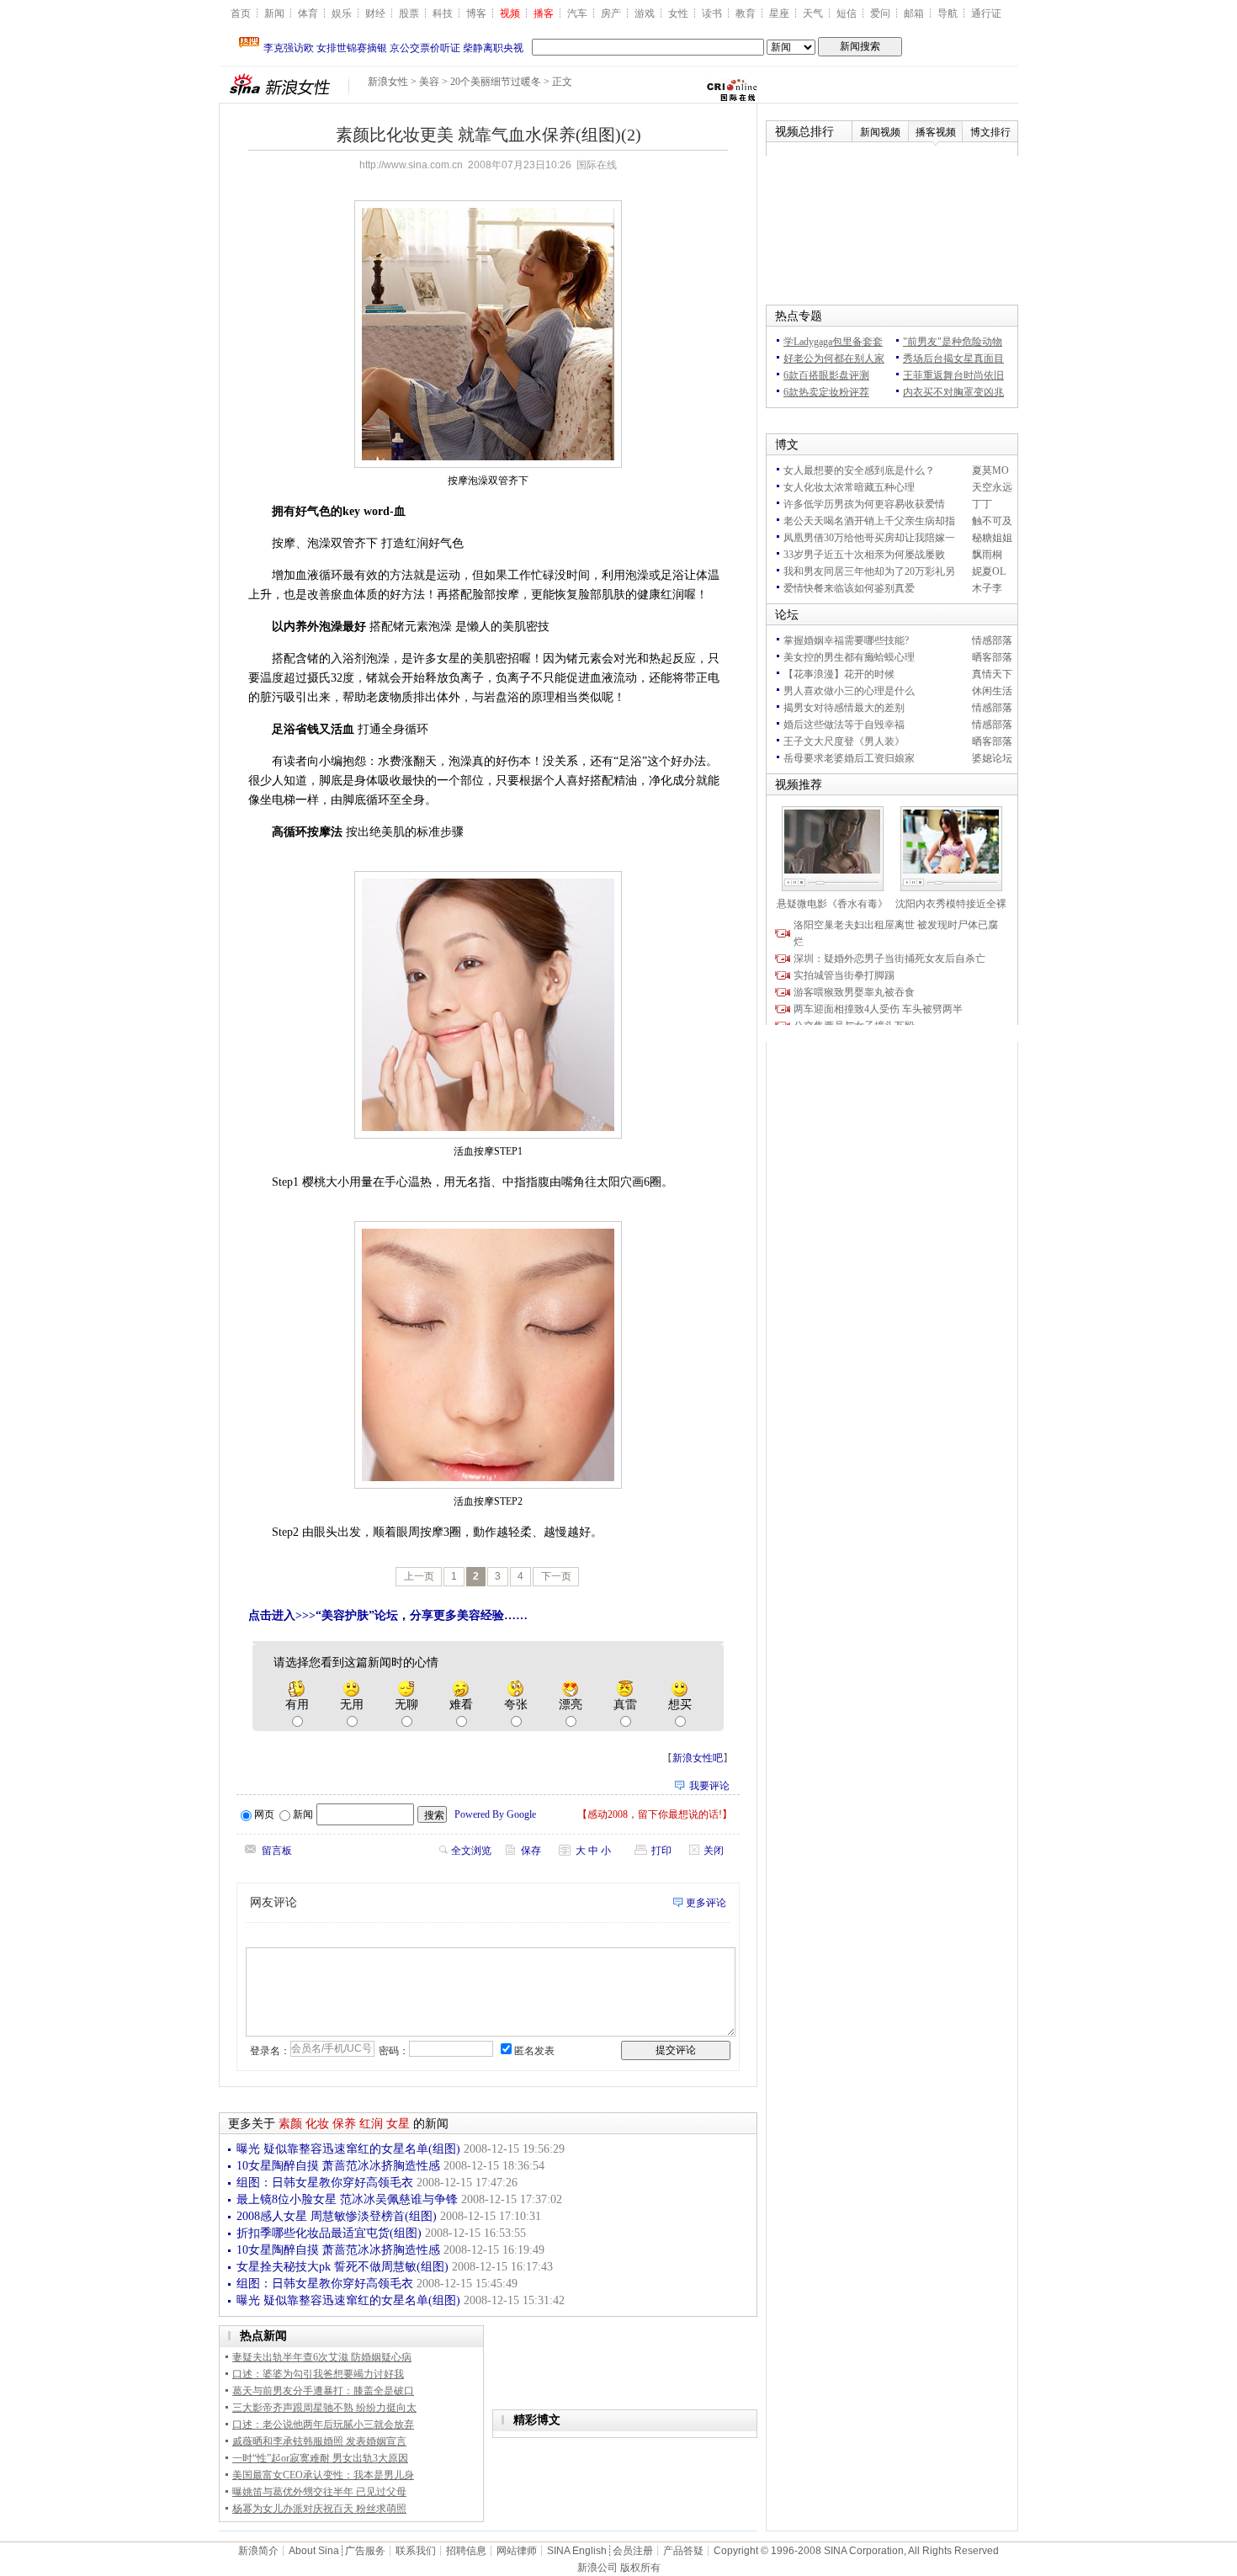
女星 (398, 2124)
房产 (611, 13)
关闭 (714, 1851)
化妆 (317, 2124)
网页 (264, 1814)
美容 (429, 82)
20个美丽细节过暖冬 (496, 82)
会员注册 (633, 2551)
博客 (476, 13)
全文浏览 (471, 1851)
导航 (948, 13)
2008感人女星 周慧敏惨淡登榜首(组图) (338, 2216)
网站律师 (517, 2551)
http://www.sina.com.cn (411, 165)
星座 (779, 13)
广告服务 (365, 2551)
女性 (678, 13)
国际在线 (597, 165)
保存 (531, 1851)
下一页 (556, 1576)
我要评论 (709, 1786)
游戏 (645, 13)
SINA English (577, 2551)
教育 (746, 13)
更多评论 (706, 1903)
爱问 (880, 13)
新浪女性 (388, 82)
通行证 (986, 13)
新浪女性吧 (698, 1758)
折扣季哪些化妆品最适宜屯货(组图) (331, 2233)
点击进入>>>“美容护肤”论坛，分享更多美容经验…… (388, 1615)
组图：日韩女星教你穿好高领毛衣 (327, 2183)
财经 (375, 13)
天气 (813, 13)
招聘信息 (466, 2551)
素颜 (290, 2124)
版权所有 (640, 2568)
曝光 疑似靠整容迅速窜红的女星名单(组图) (350, 2149)
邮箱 (914, 13)
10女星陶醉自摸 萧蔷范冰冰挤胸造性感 (340, 2166)
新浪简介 (258, 2551)
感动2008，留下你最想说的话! (655, 1814)
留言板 (277, 1851)
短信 (847, 13)
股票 (409, 13)
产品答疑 (683, 2551)
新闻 (274, 13)
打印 (661, 1851)
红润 (371, 2124)
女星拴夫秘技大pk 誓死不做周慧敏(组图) (344, 2267)
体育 (308, 13)
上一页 (419, 1576)
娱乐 (342, 13)
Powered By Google (495, 1814)
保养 (344, 2124)
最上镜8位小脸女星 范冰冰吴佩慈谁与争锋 (349, 2199)
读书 (712, 13)
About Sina (314, 2551)
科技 (443, 13)
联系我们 (416, 2551)
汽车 (577, 13)
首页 (241, 13)
